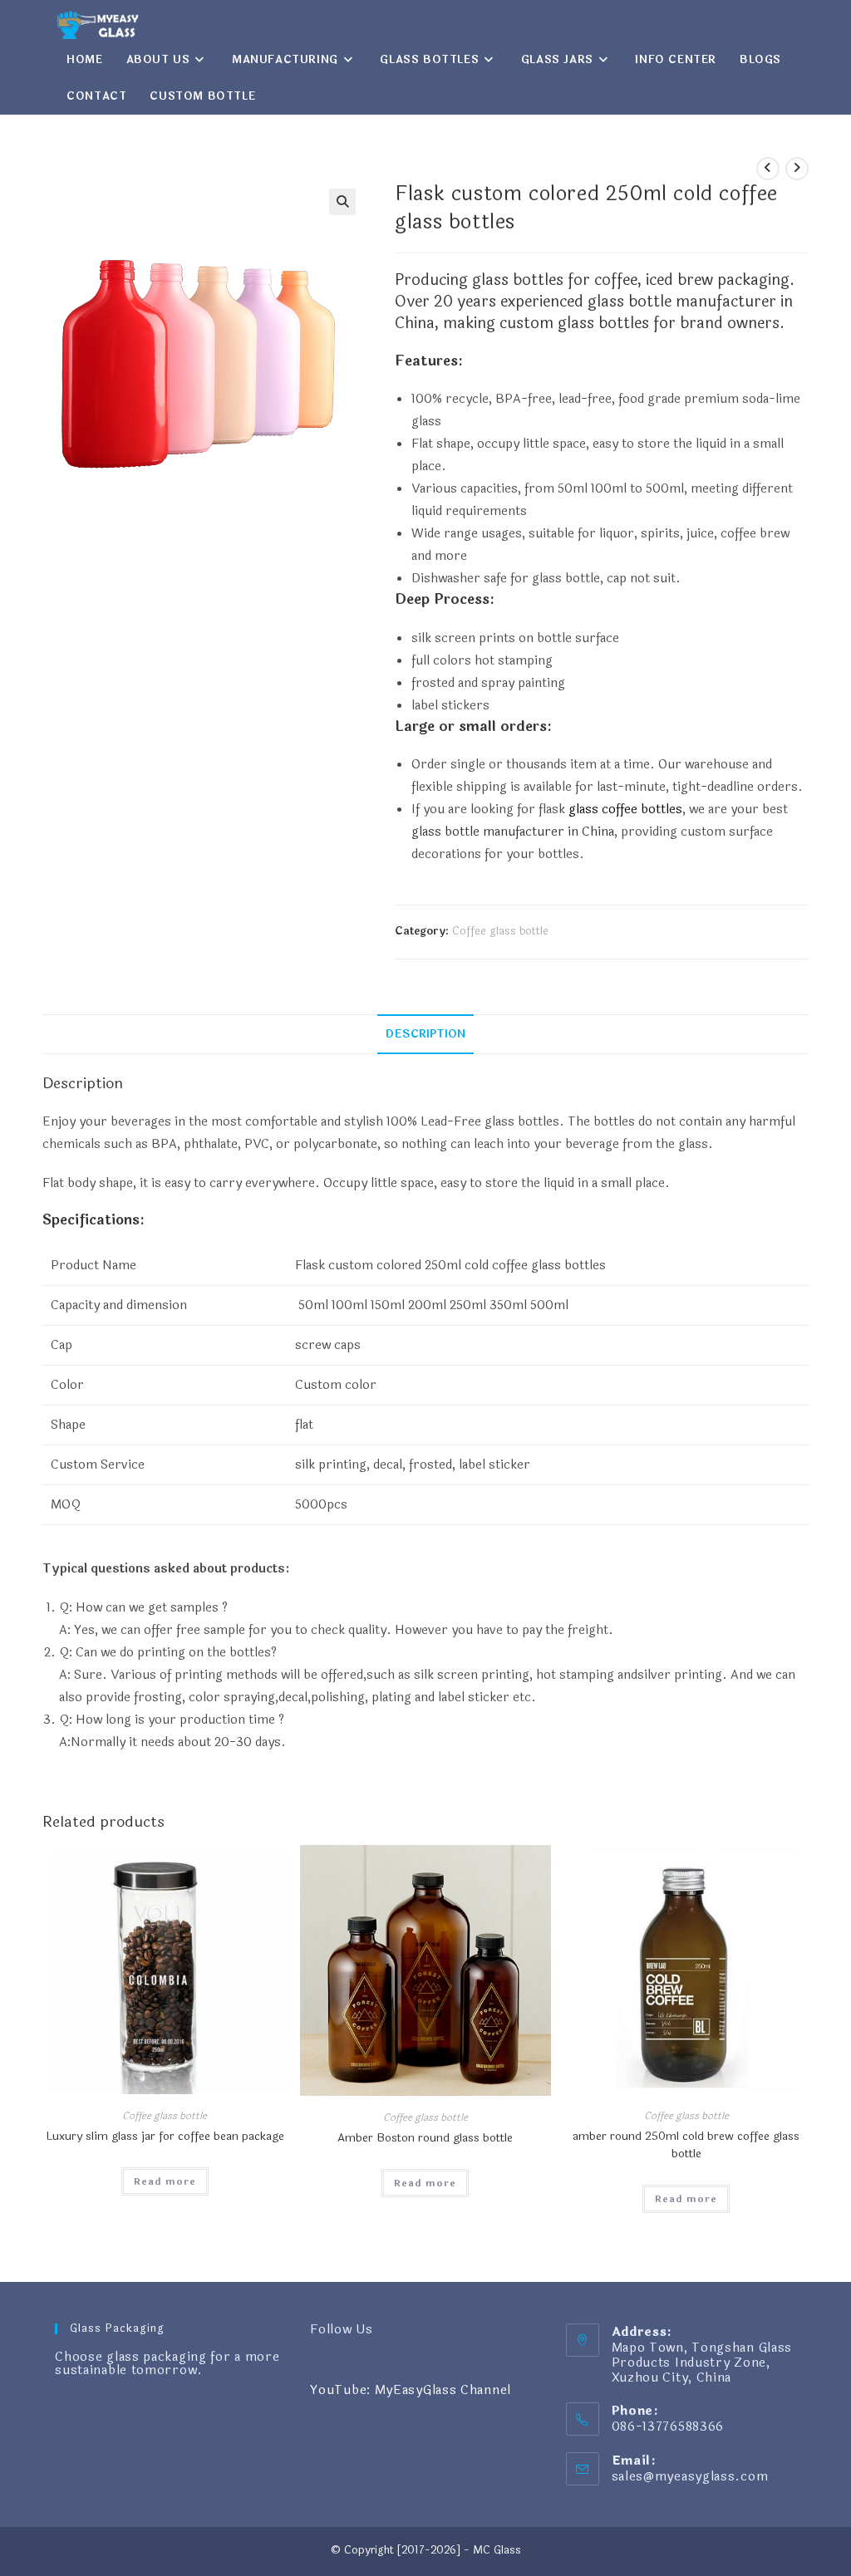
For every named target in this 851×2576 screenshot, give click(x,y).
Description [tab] (425, 1034)
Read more (165, 2181)
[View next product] (797, 169)
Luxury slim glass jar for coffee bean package (165, 2136)
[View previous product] (768, 169)
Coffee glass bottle (500, 931)
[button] (342, 202)
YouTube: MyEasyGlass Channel (411, 2390)
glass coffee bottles (625, 810)
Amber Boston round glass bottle (425, 2138)
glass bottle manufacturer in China (513, 832)
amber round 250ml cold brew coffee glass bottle (686, 2145)
